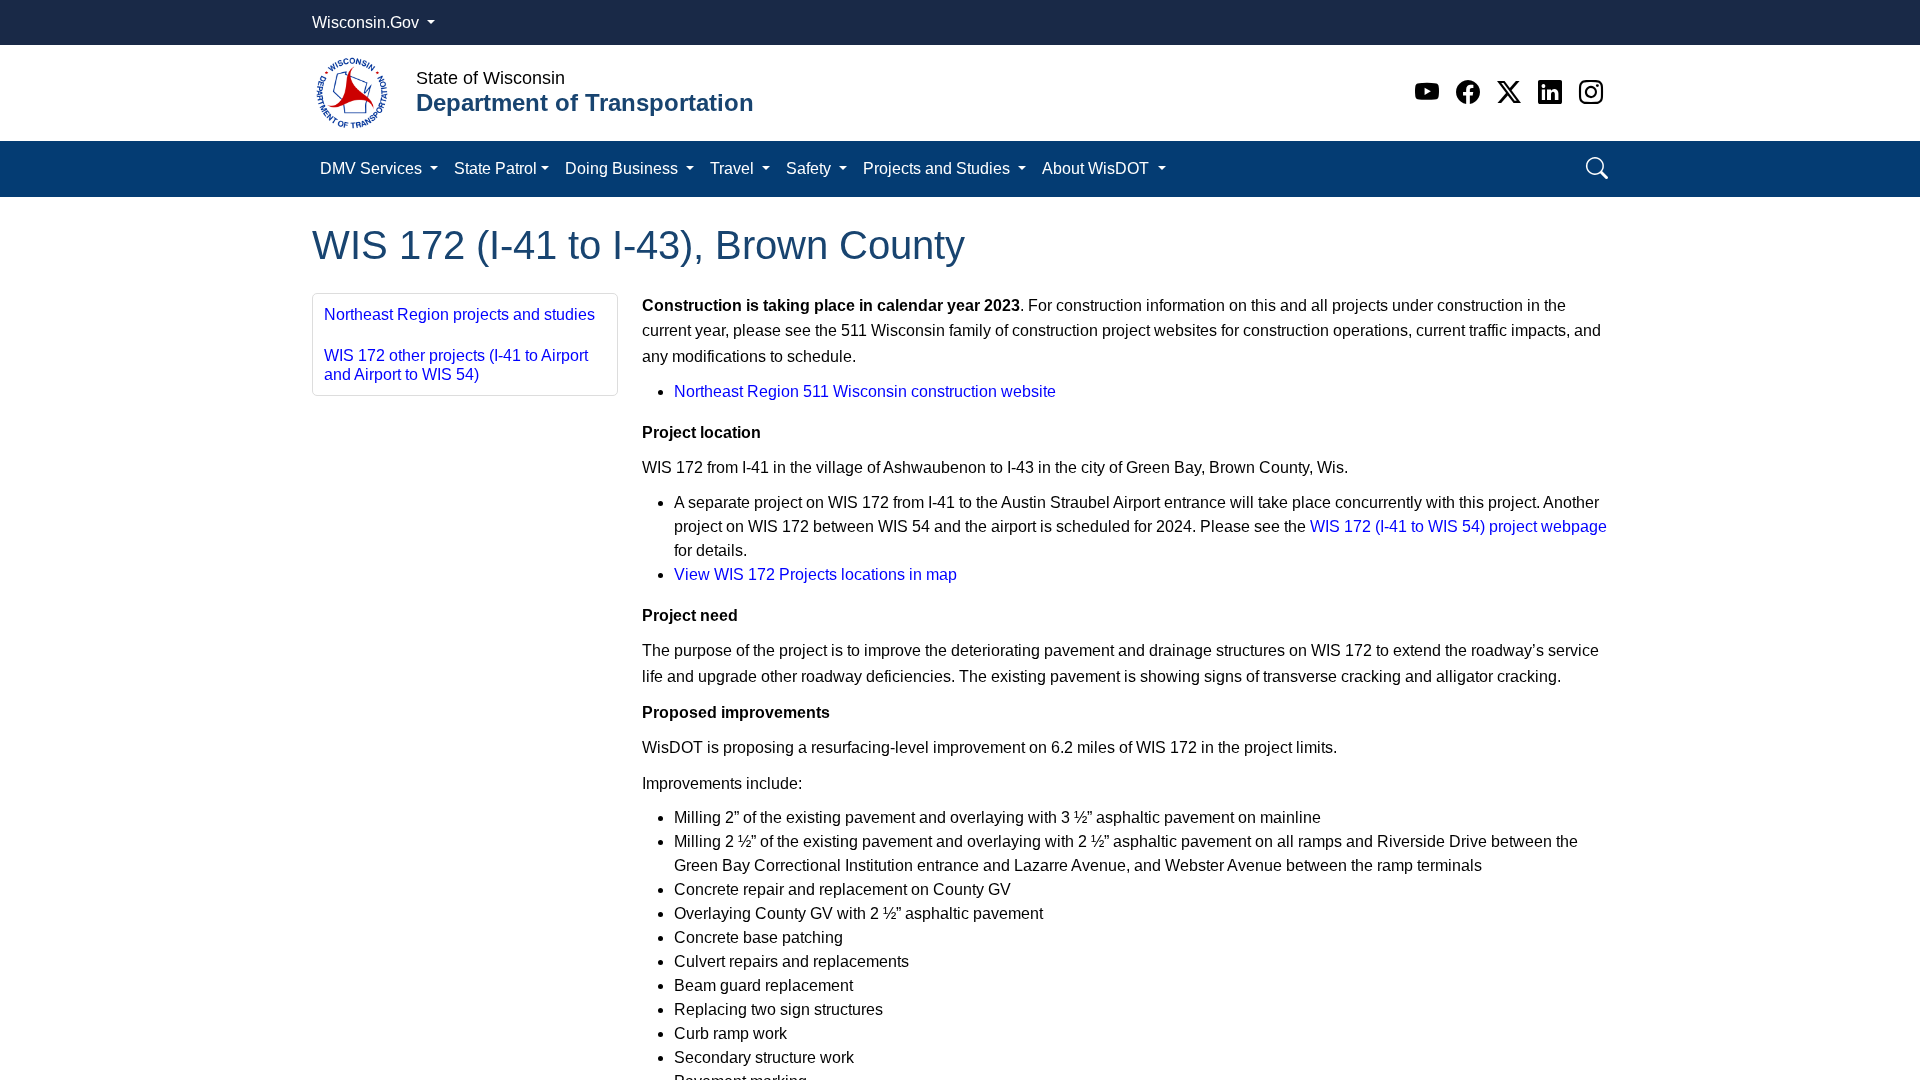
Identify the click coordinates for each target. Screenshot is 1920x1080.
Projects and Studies (938, 168)
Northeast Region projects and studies (459, 314)
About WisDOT (1097, 168)
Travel (734, 168)
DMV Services (373, 168)
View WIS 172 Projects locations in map (815, 574)
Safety (810, 168)
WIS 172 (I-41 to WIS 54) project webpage (1458, 526)
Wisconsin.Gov (367, 22)
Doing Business (623, 168)
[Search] (1597, 168)
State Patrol (495, 168)
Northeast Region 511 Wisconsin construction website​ (865, 391)
